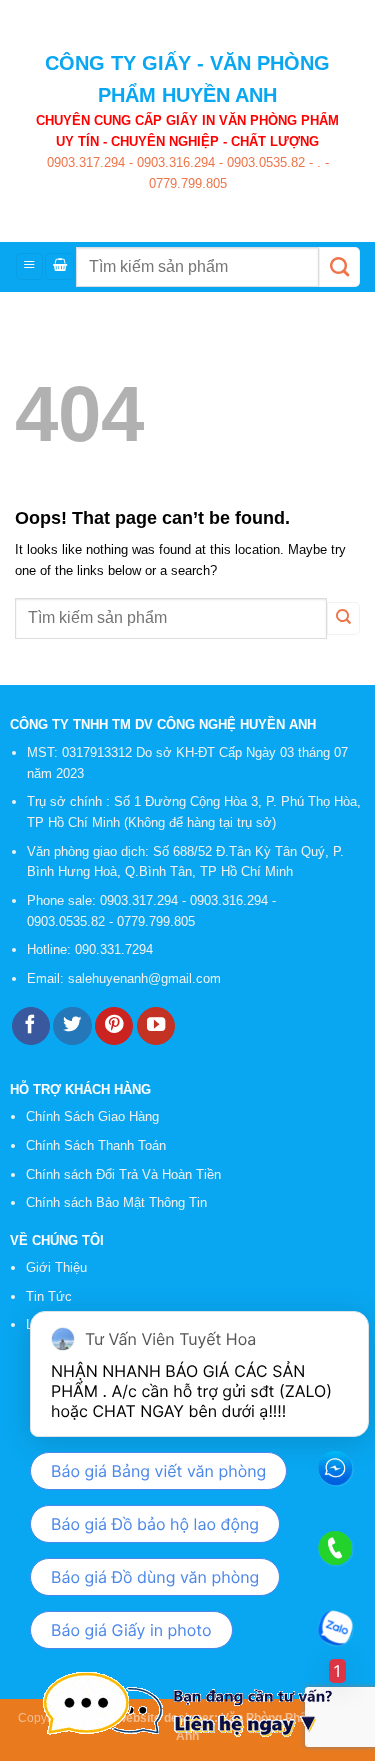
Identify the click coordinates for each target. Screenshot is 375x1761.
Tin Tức (49, 1296)
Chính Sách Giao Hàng (92, 1116)
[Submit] (339, 267)
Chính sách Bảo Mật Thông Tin (116, 1202)
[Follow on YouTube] (156, 1026)
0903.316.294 (174, 162)
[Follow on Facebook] (31, 1026)
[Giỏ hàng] (59, 266)
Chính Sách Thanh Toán (96, 1145)
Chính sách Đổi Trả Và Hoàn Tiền (123, 1174)
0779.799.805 (188, 183)
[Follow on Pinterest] (114, 1026)
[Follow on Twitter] (72, 1026)
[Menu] (29, 266)
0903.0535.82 (264, 162)
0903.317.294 (86, 162)
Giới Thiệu (56, 1267)
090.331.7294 (116, 949)
